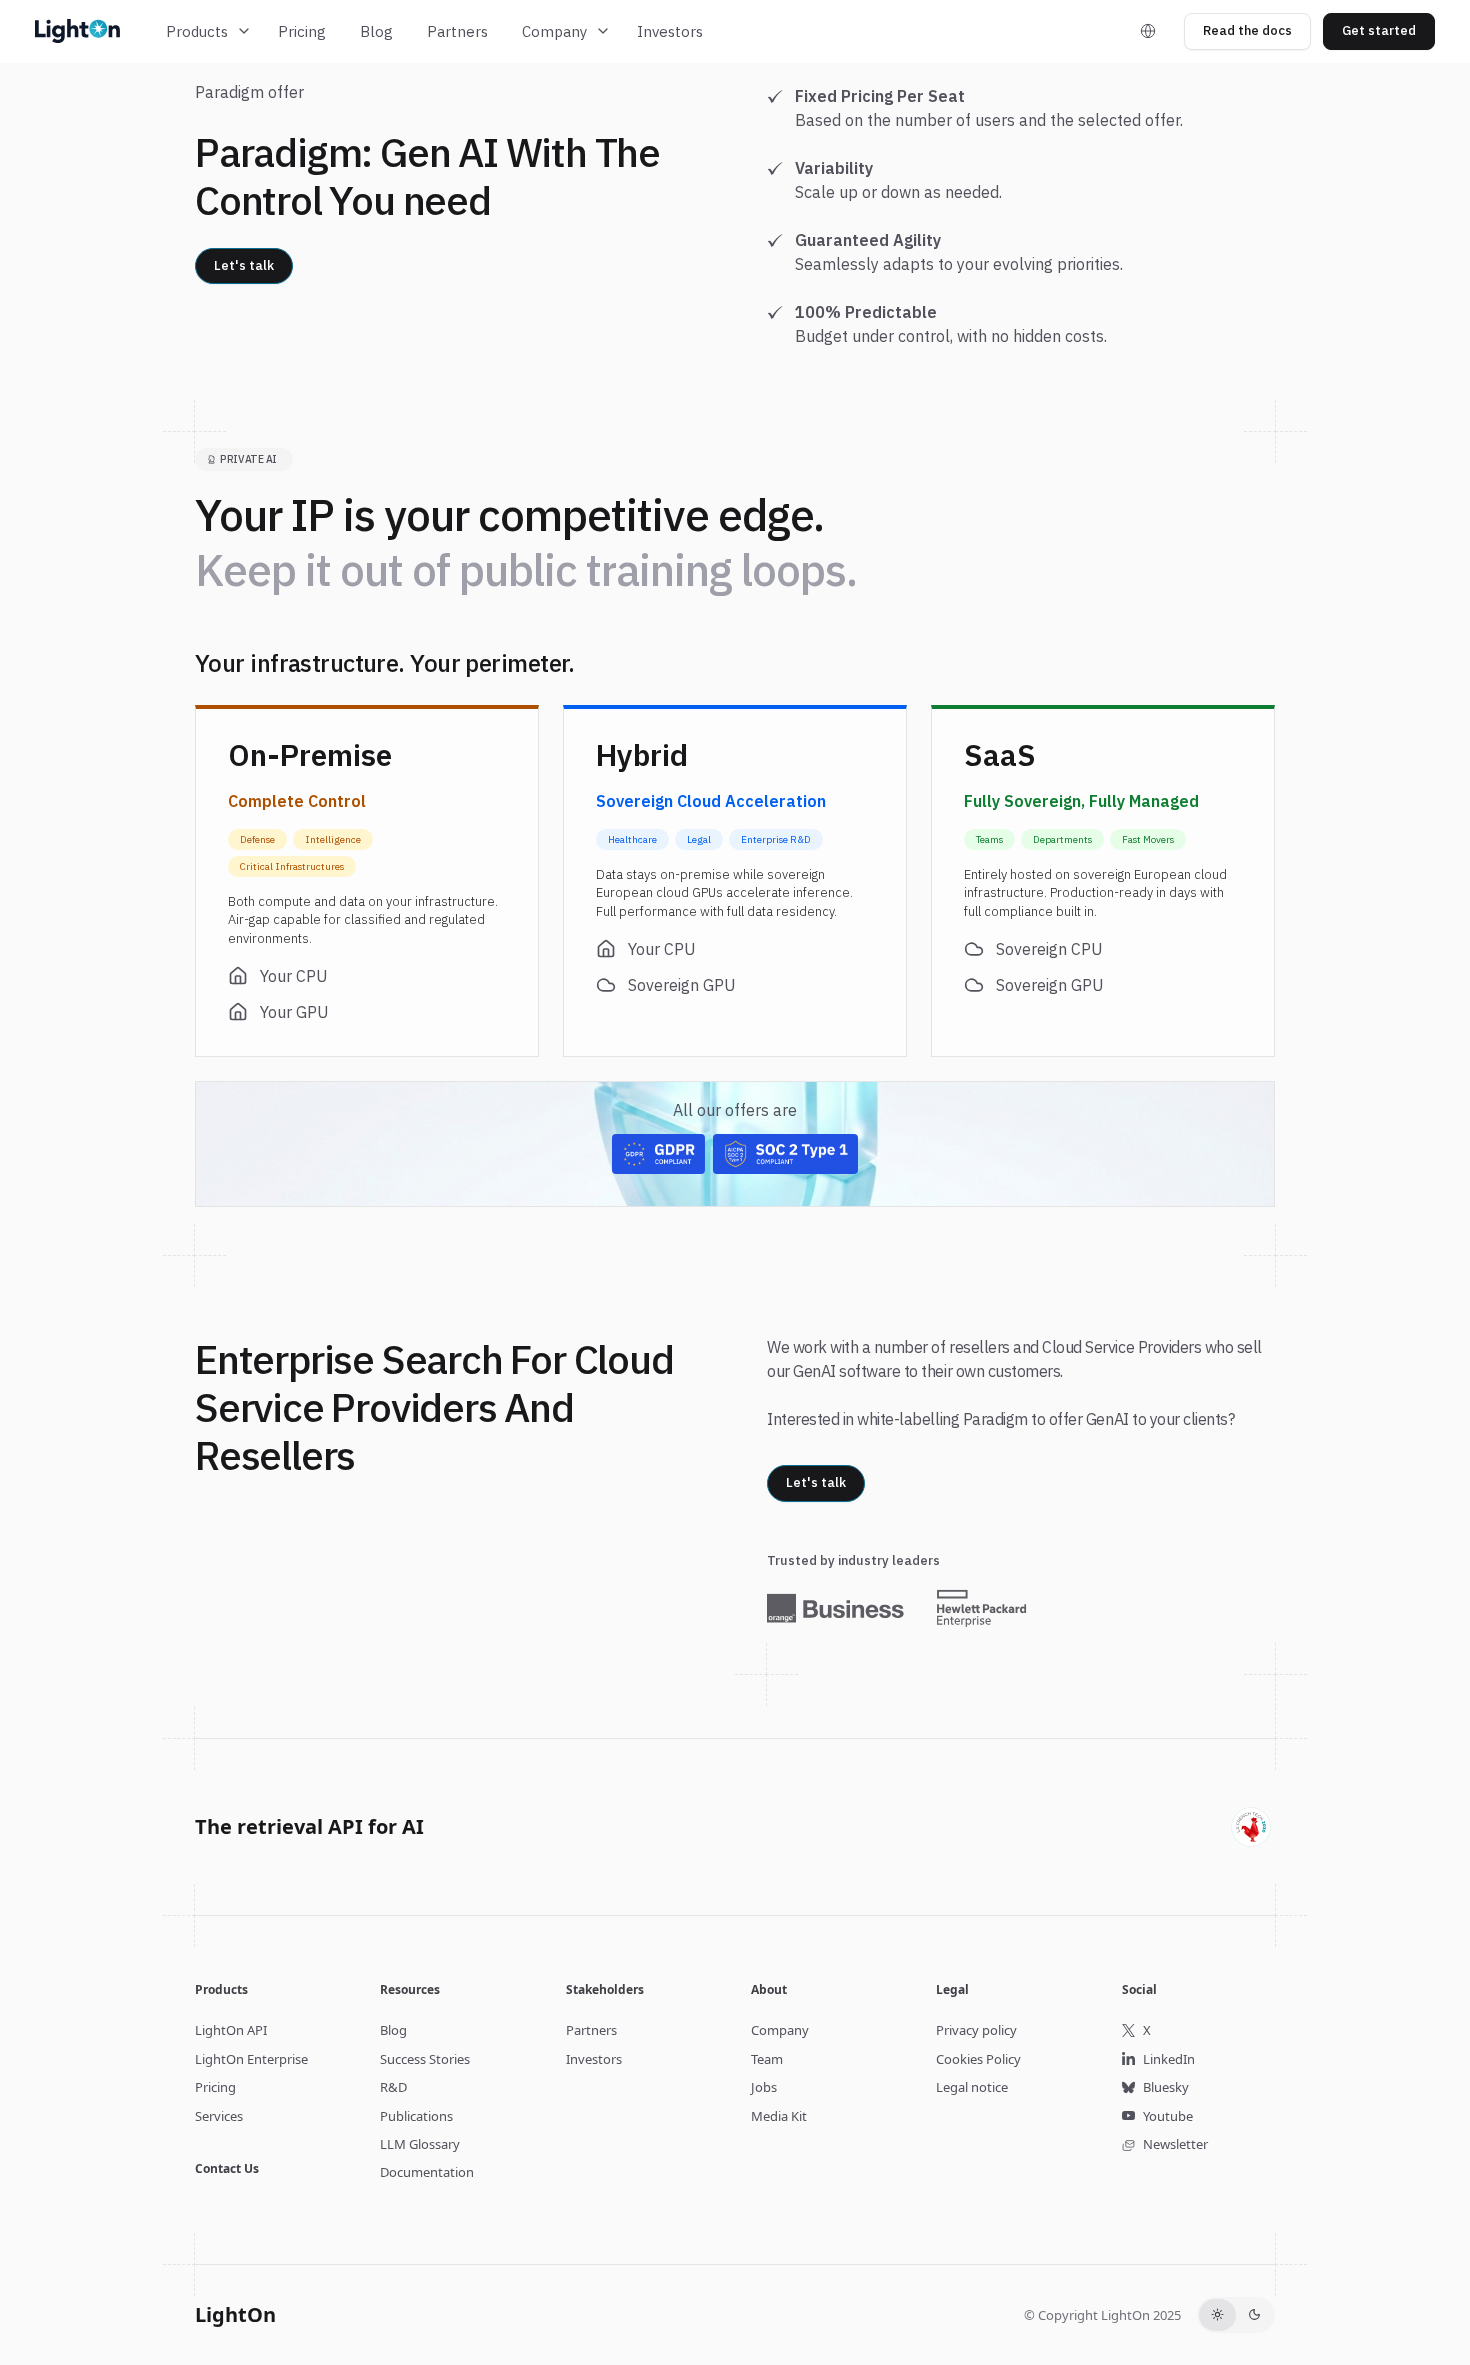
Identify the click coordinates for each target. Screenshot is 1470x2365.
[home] (89, 31)
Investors (670, 31)
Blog (376, 31)
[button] (209, 31)
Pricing (302, 31)
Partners (457, 31)
